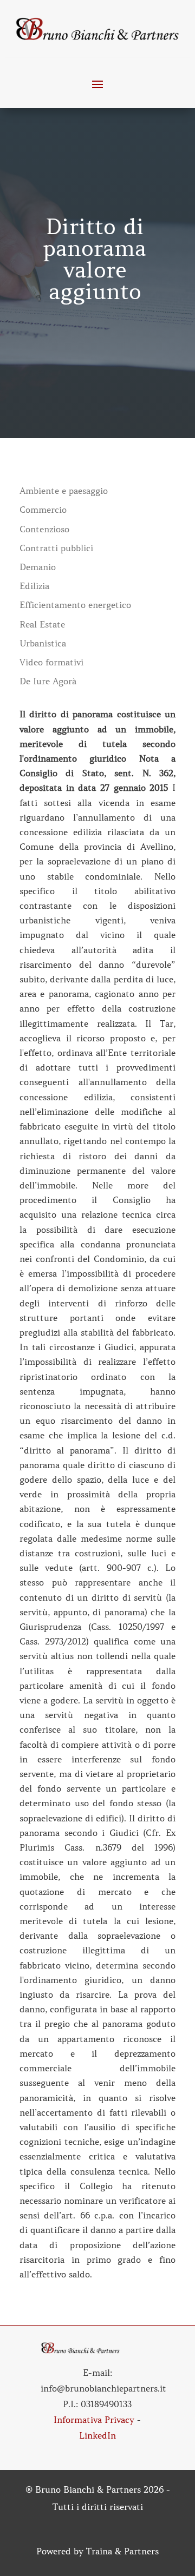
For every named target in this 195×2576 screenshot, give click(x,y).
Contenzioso (44, 529)
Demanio (38, 567)
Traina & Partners (122, 2551)
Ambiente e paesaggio (64, 491)
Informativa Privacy (94, 2420)
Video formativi (51, 662)
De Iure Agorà (48, 681)
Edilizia (34, 586)
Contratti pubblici (56, 548)
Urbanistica (43, 643)
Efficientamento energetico (75, 605)
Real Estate (42, 625)
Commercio (43, 510)
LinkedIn (97, 2435)
